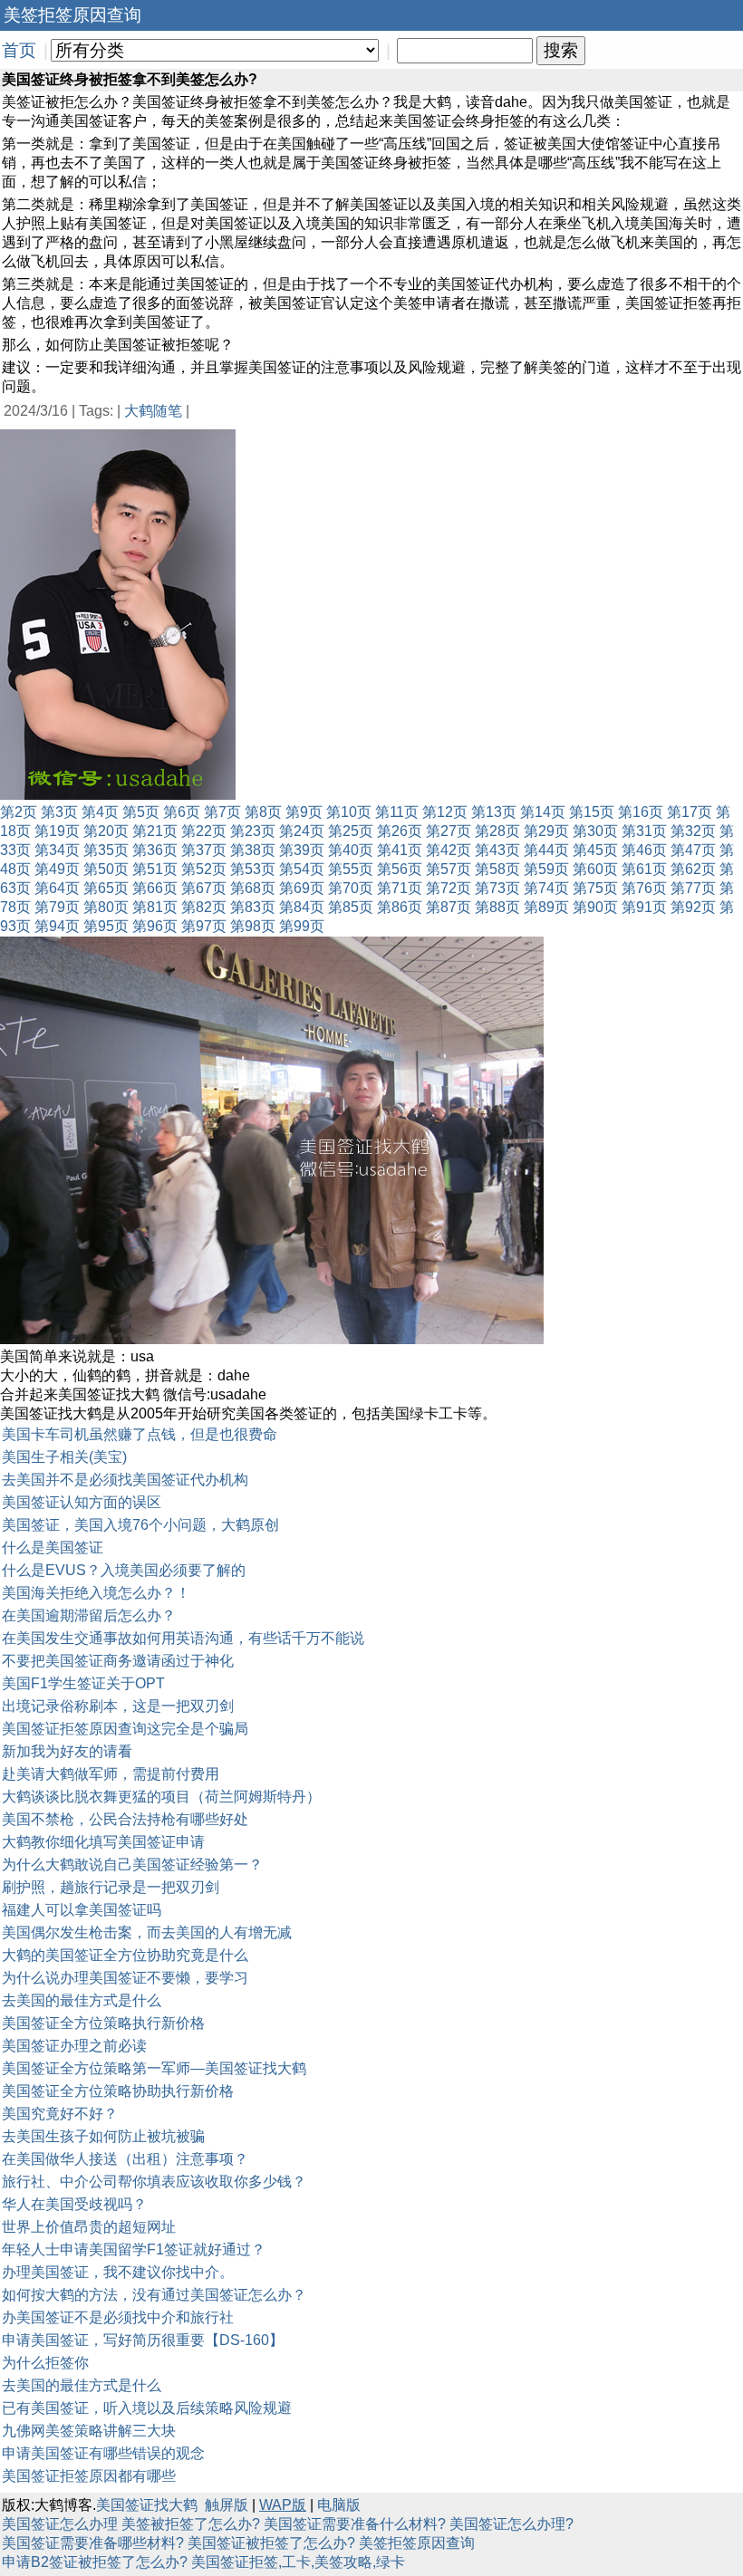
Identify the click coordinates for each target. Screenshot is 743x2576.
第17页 (690, 812)
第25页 (351, 831)
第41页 (400, 850)
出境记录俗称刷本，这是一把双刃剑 (118, 1706)
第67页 (204, 888)
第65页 (106, 888)
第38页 (253, 850)
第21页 (155, 831)
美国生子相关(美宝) (64, 1457)
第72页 (449, 888)
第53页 (253, 869)
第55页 (351, 869)
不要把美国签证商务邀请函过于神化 (118, 1661)
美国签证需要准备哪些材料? (93, 2543)
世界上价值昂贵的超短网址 (89, 2227)
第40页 (351, 850)
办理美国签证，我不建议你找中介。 (118, 2272)
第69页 (302, 888)
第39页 (302, 850)
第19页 (57, 831)
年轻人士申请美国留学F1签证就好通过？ (134, 2249)
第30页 (595, 831)
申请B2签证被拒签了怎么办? (95, 2562)
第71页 (400, 888)
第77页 (693, 888)
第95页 (106, 926)
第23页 (253, 831)
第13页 (494, 812)
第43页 (497, 850)
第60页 (595, 869)
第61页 (644, 869)
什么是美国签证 (53, 1548)
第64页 (57, 888)
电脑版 (339, 2505)
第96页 (155, 926)
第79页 (57, 907)
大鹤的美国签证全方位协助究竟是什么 (125, 1955)
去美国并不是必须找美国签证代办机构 (125, 1480)
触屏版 (227, 2505)
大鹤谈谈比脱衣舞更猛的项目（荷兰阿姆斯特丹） (161, 1797)
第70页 (351, 888)
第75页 (595, 888)
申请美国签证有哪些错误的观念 (103, 2453)
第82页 (204, 907)
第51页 (155, 869)
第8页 (263, 812)
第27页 (449, 831)
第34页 (57, 850)
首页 (19, 50)
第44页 (546, 850)
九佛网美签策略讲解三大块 (89, 2431)
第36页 (155, 850)
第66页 (155, 888)
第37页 (204, 850)
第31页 (644, 831)
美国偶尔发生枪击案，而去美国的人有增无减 (147, 1932)
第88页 (497, 907)
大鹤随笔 (153, 411)
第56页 (400, 869)
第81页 (155, 907)
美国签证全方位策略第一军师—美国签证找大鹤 (154, 2068)
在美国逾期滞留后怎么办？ (89, 1615)
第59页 (546, 869)
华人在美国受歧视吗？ (74, 2204)
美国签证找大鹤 (147, 2505)
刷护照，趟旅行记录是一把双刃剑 (111, 1887)
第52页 (204, 869)
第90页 (595, 907)
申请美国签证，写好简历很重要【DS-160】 (143, 2340)
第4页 (100, 812)
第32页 (693, 831)
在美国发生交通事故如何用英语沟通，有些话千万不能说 (183, 1638)
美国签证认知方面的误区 (82, 1502)
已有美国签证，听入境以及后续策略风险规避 (147, 2408)
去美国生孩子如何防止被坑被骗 (103, 2136)
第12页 (445, 812)
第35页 (106, 850)
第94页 (57, 926)
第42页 (449, 850)
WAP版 (283, 2505)
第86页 (400, 907)
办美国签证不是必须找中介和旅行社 (118, 2317)
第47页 (693, 850)
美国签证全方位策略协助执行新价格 (118, 2091)
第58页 (497, 869)
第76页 (644, 888)
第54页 (302, 869)
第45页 (595, 850)
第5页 (141, 812)
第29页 (546, 831)
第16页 (641, 812)
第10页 (349, 812)
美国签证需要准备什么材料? (355, 2524)
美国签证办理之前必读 (74, 2046)
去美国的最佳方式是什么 (82, 2000)
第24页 (302, 831)
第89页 (546, 907)
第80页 (106, 907)
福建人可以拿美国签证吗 (82, 1910)
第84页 (302, 907)
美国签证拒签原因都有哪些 (89, 2476)
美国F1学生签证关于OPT (83, 1683)
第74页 (546, 888)
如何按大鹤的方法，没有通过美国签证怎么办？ (154, 2295)
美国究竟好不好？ (60, 2114)
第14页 (543, 812)
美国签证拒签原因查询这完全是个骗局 (125, 1729)
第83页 (253, 907)
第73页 (497, 888)
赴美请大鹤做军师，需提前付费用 (111, 1774)
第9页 (304, 812)
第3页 (59, 812)
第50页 (106, 869)
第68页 (253, 888)
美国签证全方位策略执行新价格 (103, 2023)
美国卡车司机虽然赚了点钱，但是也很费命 (140, 1434)
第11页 (397, 812)
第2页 (19, 812)
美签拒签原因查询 (417, 2543)
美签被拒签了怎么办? (191, 2524)
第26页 (400, 831)
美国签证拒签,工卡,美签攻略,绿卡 (298, 2562)
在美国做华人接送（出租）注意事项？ (125, 2159)
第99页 (302, 926)
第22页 (204, 831)
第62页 (693, 869)
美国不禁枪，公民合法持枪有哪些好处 (125, 1819)
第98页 (253, 926)
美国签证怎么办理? (511, 2524)
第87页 (449, 907)
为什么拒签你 (45, 2363)
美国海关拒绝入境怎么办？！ (96, 1593)
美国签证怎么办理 (60, 2524)
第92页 (693, 907)
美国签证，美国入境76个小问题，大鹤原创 (140, 1525)
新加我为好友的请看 (67, 1751)
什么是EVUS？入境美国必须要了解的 (124, 1570)
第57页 (449, 869)
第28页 (497, 831)
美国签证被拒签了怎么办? (271, 2543)
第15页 (592, 812)
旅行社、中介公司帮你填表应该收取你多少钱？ (154, 2182)
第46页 (644, 850)
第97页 (204, 926)
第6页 (182, 812)
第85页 (351, 907)
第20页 (106, 831)
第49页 (57, 869)
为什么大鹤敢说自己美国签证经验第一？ (132, 1865)
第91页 (644, 907)
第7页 (222, 812)
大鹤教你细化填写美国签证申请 (103, 1842)
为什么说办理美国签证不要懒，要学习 (125, 1978)
